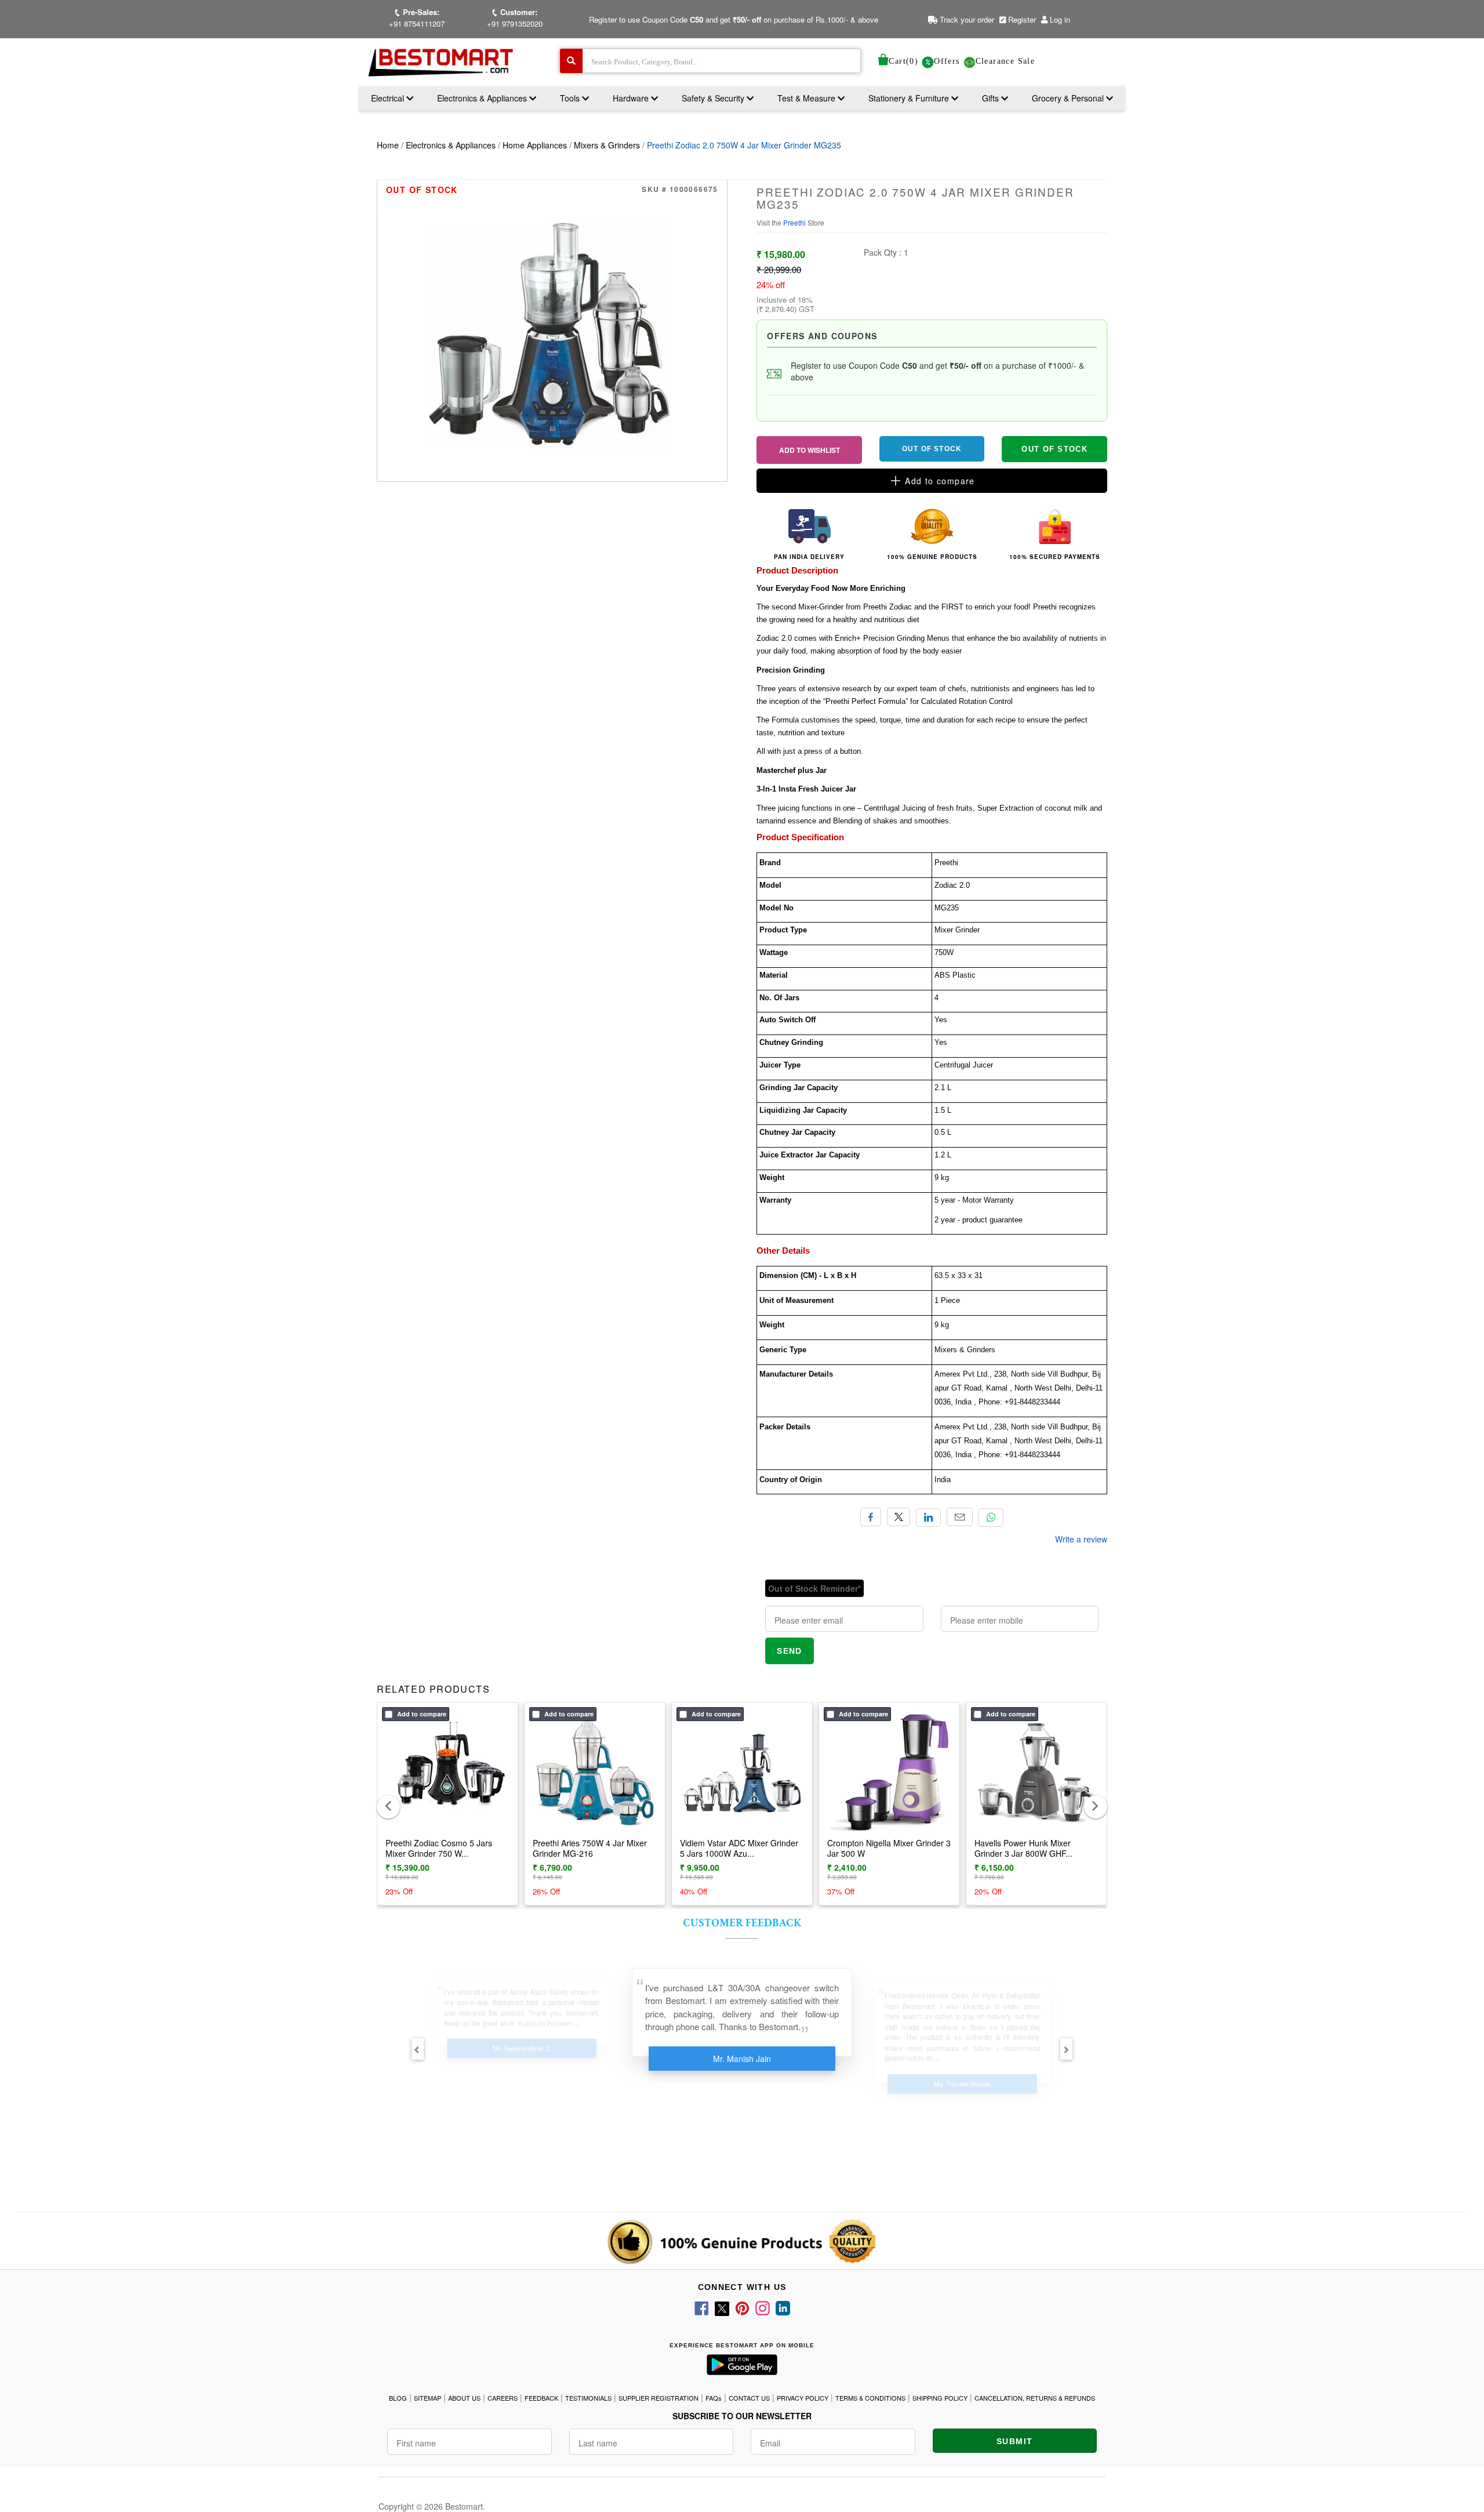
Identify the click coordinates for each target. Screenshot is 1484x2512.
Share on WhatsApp (991, 1518)
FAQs (714, 2398)
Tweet (899, 1517)
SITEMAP (428, 2398)
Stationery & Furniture (910, 98)
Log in (1060, 19)
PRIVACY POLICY (803, 2398)
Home (388, 145)
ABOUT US (464, 2398)
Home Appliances (535, 145)
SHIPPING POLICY (940, 2398)
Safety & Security (714, 98)
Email (960, 1517)
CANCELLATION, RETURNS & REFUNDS (1035, 2398)
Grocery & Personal (1069, 98)
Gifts (990, 98)
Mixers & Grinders (607, 145)
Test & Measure (808, 98)
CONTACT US (749, 2398)
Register (1021, 19)
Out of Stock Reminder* (814, 1588)
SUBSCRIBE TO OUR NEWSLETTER (742, 2416)
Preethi (795, 222)
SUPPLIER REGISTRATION (659, 2398)
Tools (571, 98)
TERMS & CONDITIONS (870, 2398)
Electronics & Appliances (483, 98)
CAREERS (503, 2398)
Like (871, 1517)
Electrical (389, 98)
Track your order (966, 19)
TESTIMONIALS (588, 2398)
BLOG (398, 2398)
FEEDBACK (541, 2398)
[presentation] (388, 1807)
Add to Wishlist (810, 450)
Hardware (632, 98)
